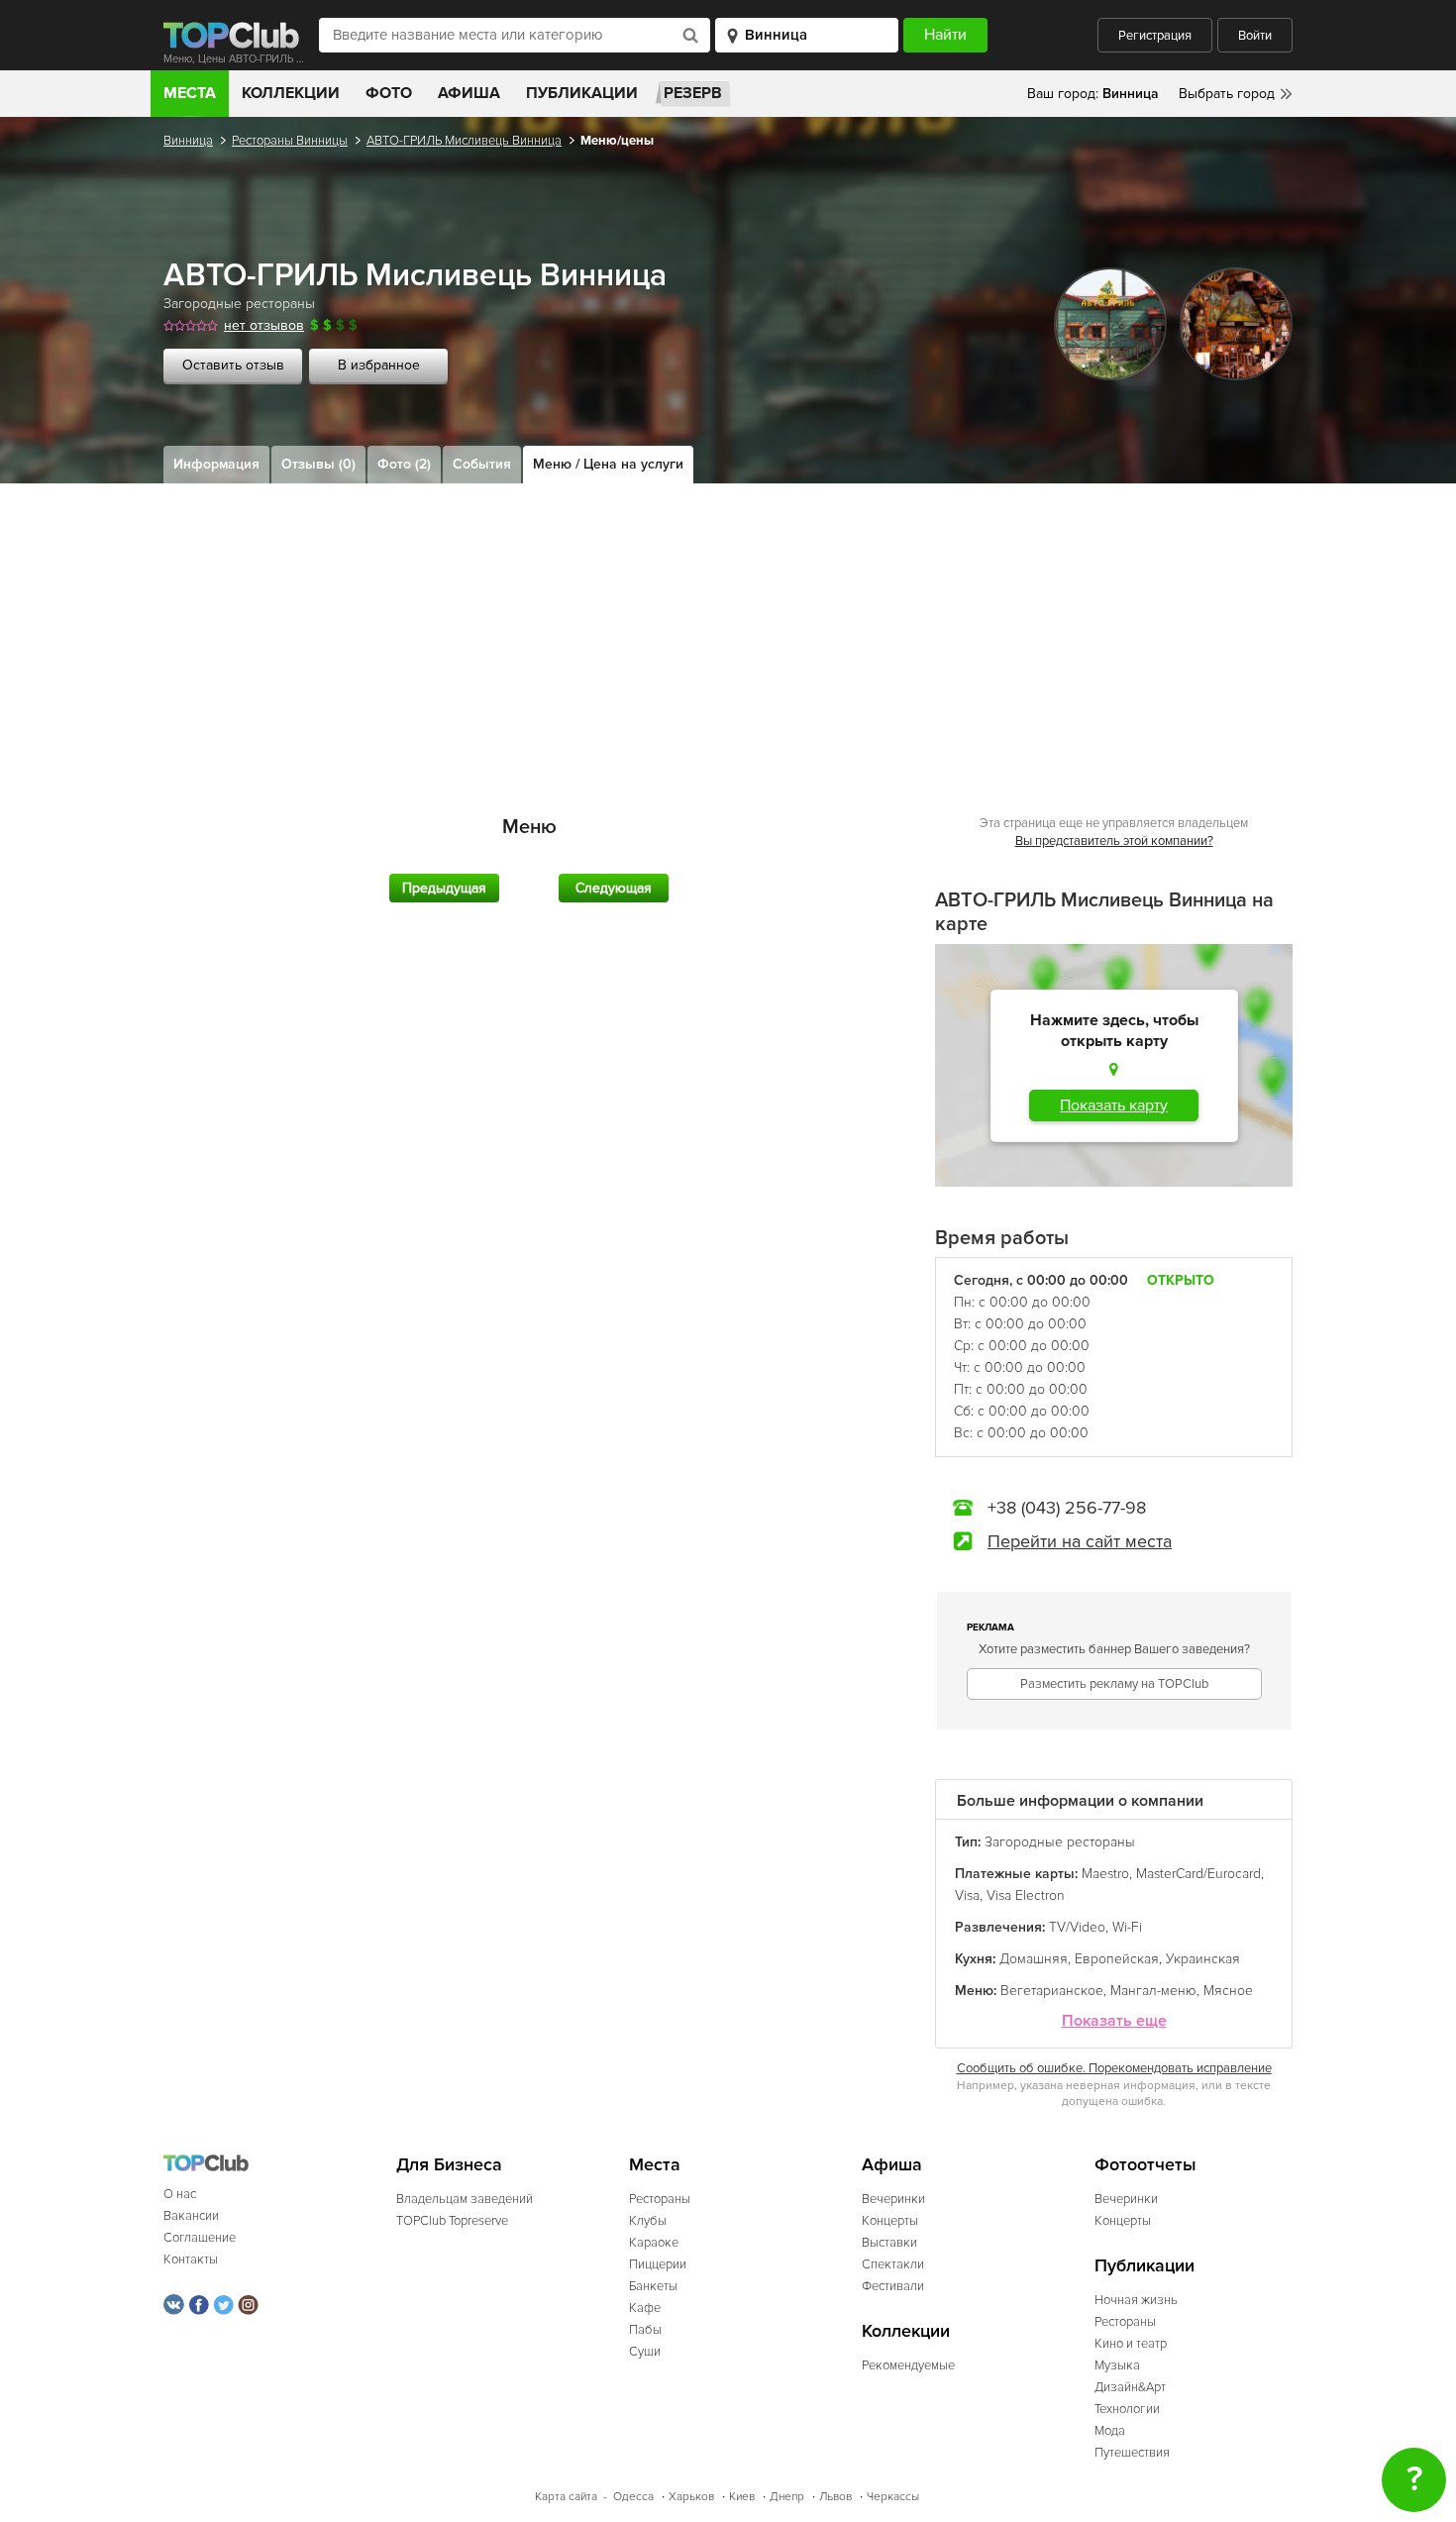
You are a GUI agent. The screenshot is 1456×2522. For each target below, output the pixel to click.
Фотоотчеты (1145, 2165)
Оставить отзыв (233, 365)
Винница (188, 141)
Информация (216, 464)
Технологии (1127, 2409)
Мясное (1228, 1991)
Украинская (1203, 1959)
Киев (742, 2497)
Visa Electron (1026, 1895)
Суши (645, 2352)
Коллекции (291, 93)
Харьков (691, 2497)
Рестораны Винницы (290, 141)
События (482, 464)
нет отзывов (264, 325)
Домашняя (1034, 1959)
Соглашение (200, 2238)
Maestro (1105, 1874)
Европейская (1117, 1959)
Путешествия (1132, 2453)
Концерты (890, 2221)
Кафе (645, 2308)
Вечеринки (893, 2199)
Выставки (889, 2243)
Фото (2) (404, 464)
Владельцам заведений (465, 2199)
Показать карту (1114, 1105)
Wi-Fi (1127, 1927)
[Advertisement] (728, 632)
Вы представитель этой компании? (1114, 841)
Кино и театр (1131, 2344)
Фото (389, 93)
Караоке (654, 2243)
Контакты (191, 2259)
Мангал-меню (1153, 1991)
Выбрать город (1227, 94)
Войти (1255, 36)
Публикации (582, 93)
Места (190, 93)
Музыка (1117, 2365)
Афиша (469, 93)
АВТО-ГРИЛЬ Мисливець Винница (464, 141)
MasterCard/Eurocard (1198, 1874)
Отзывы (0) (318, 464)
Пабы (645, 2330)
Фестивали (893, 2286)
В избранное (379, 365)
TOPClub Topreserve (452, 2221)
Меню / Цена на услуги (608, 464)
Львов (835, 2497)
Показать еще (1114, 2021)
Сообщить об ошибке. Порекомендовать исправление (1114, 2068)
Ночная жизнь (1136, 2300)
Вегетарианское (1052, 1991)
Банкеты (653, 2286)
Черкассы (893, 2497)
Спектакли (893, 2264)
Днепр (787, 2497)
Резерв (693, 93)
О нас (180, 2194)
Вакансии (191, 2216)
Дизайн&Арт (1130, 2387)
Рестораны (660, 2199)
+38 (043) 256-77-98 (1067, 1508)
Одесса (633, 2497)
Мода (1110, 2431)
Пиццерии (658, 2264)
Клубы (648, 2221)
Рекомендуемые (908, 2365)
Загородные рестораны (239, 304)
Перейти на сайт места (1080, 1541)
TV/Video (1077, 1927)
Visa (967, 1895)
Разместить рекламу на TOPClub (1114, 1684)
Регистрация (1155, 36)
